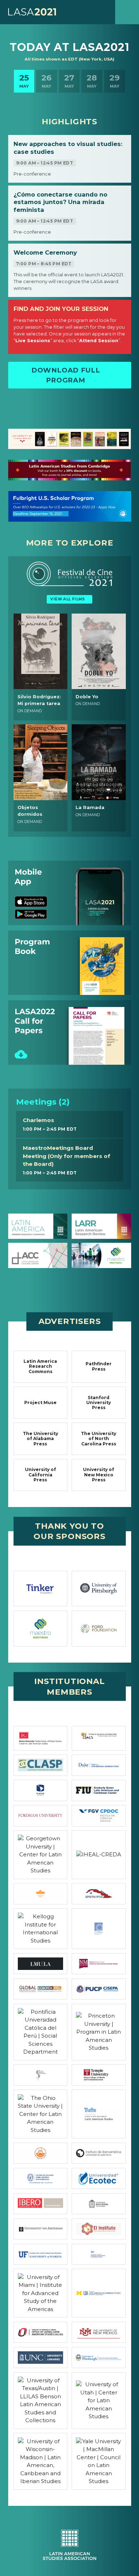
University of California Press (40, 1475)
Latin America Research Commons (40, 1366)
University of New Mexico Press (99, 1475)
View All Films (68, 599)
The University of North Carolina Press (99, 1439)
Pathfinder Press (99, 1366)
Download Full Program (66, 375)
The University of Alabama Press (40, 1439)
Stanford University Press (99, 1403)
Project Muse (40, 1402)
